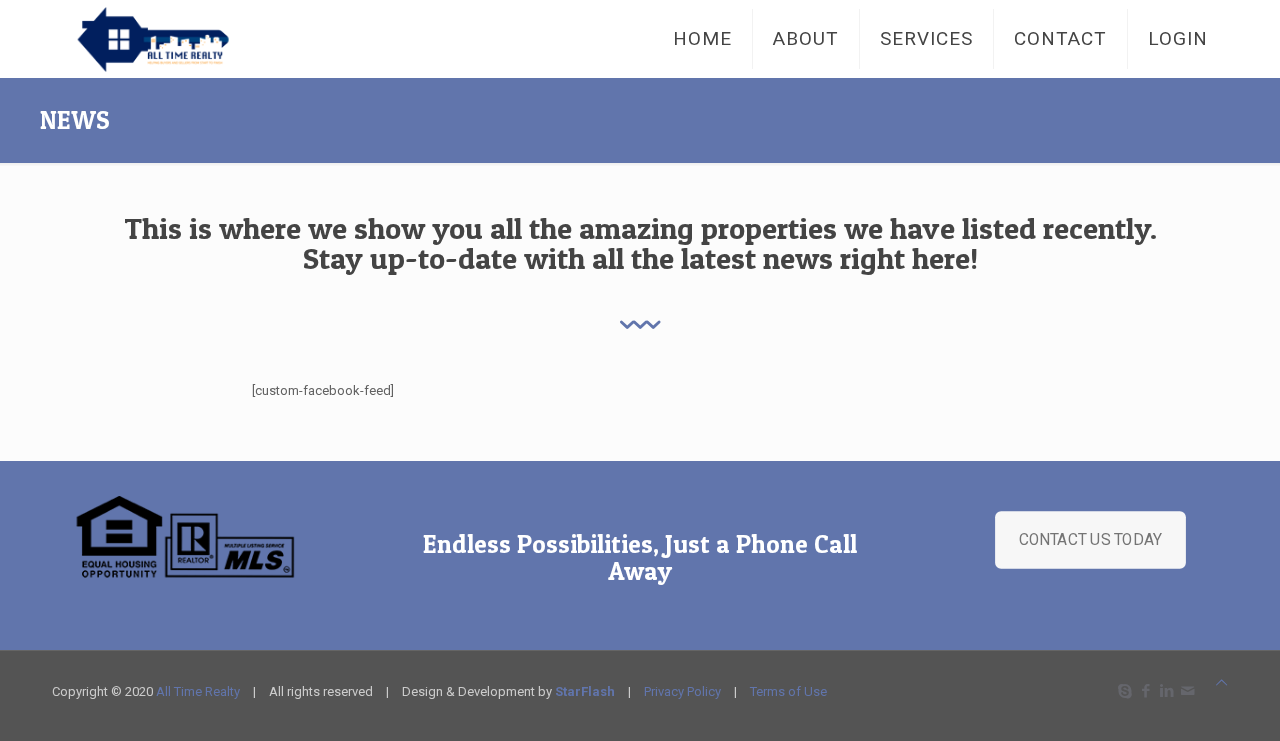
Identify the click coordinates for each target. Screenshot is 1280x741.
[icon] (1187, 691)
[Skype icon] (1124, 691)
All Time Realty (198, 691)
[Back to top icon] (1221, 682)
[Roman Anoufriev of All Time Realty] (173, 38)
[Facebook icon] (1145, 691)
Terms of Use (788, 691)
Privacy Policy (682, 691)
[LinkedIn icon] (1166, 691)
